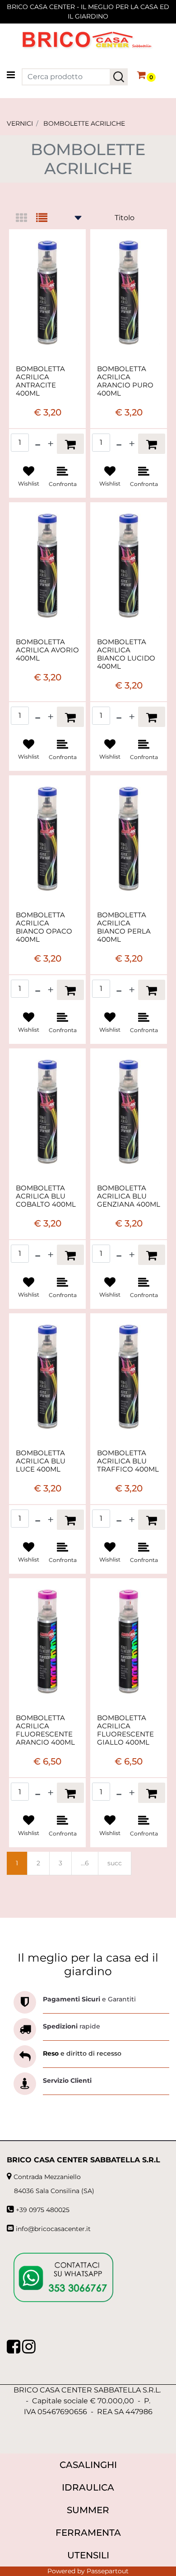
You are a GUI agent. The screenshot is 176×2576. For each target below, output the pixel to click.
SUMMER (88, 2510)
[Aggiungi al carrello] (70, 444)
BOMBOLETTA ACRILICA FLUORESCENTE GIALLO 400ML (125, 1730)
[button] (119, 77)
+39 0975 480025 (43, 2210)
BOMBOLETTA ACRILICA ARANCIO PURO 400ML (125, 381)
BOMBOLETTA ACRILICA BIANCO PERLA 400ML (124, 927)
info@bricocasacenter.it (53, 2229)
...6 (85, 1863)
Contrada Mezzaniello (47, 2177)
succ (115, 1863)
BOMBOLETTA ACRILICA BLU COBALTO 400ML (46, 1196)
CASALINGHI (88, 2465)
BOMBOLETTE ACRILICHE (84, 123)
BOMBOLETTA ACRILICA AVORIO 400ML (47, 650)
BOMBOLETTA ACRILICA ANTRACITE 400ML (40, 381)
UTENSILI (88, 2555)
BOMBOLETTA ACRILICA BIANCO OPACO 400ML (44, 927)
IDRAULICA (88, 2487)
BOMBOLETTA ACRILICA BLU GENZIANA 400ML (129, 1196)
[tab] (26, 219)
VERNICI (20, 123)
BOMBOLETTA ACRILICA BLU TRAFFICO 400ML (128, 1461)
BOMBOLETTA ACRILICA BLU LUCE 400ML (41, 1461)
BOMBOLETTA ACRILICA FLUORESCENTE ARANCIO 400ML (45, 1730)
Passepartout (108, 2571)
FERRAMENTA (88, 2533)
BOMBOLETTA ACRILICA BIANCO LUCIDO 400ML (126, 654)
